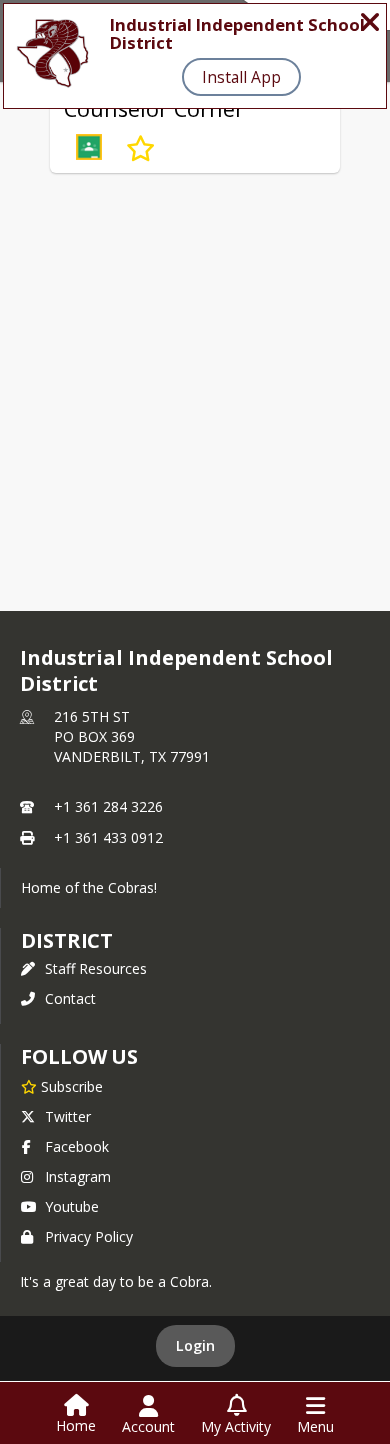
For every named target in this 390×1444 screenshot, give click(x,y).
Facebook (77, 1146)
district (67, 940)
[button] (89, 149)
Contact (70, 998)
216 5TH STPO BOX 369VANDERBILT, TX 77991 (132, 736)
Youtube (72, 1206)
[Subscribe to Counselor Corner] (140, 149)
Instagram (78, 1176)
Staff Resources (96, 968)
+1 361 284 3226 (108, 806)
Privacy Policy (89, 1236)
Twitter (68, 1116)
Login (195, 1345)
